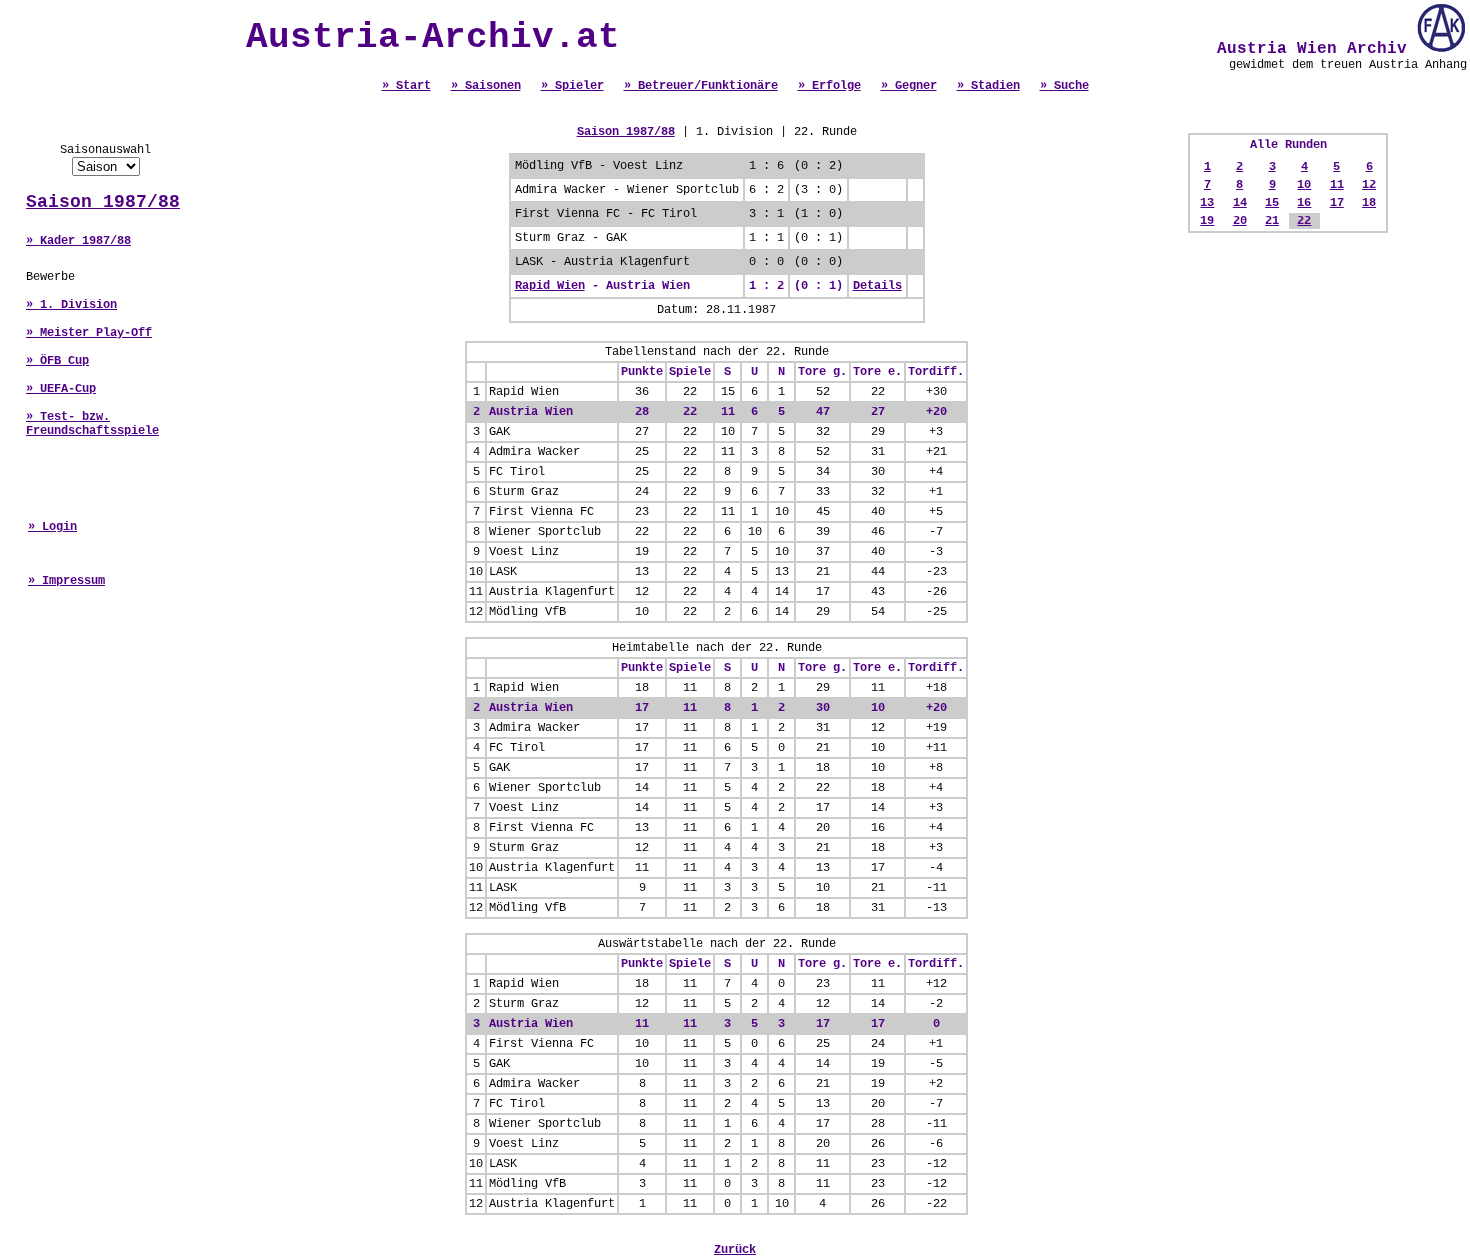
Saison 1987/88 (103, 202)
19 (1207, 221)
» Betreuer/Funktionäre (701, 86)
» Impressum (66, 581)
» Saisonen (486, 86)
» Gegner (909, 86)
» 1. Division (71, 305)
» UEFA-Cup (61, 389)
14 (1240, 203)
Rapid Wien (550, 286)
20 (1240, 221)
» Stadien (988, 86)
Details (877, 286)
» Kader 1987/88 (78, 241)
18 (1369, 203)
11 (1337, 185)
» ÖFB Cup (57, 361)
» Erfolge (829, 86)
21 (1272, 221)
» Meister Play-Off (89, 333)
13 (1207, 203)
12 (1369, 185)
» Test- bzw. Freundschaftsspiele (92, 424)
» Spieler (572, 86)
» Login (52, 527)
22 (1304, 221)
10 (1304, 185)
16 (1304, 203)
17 (1337, 203)
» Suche (1064, 86)
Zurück (735, 1250)
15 (1272, 203)
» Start (406, 86)
